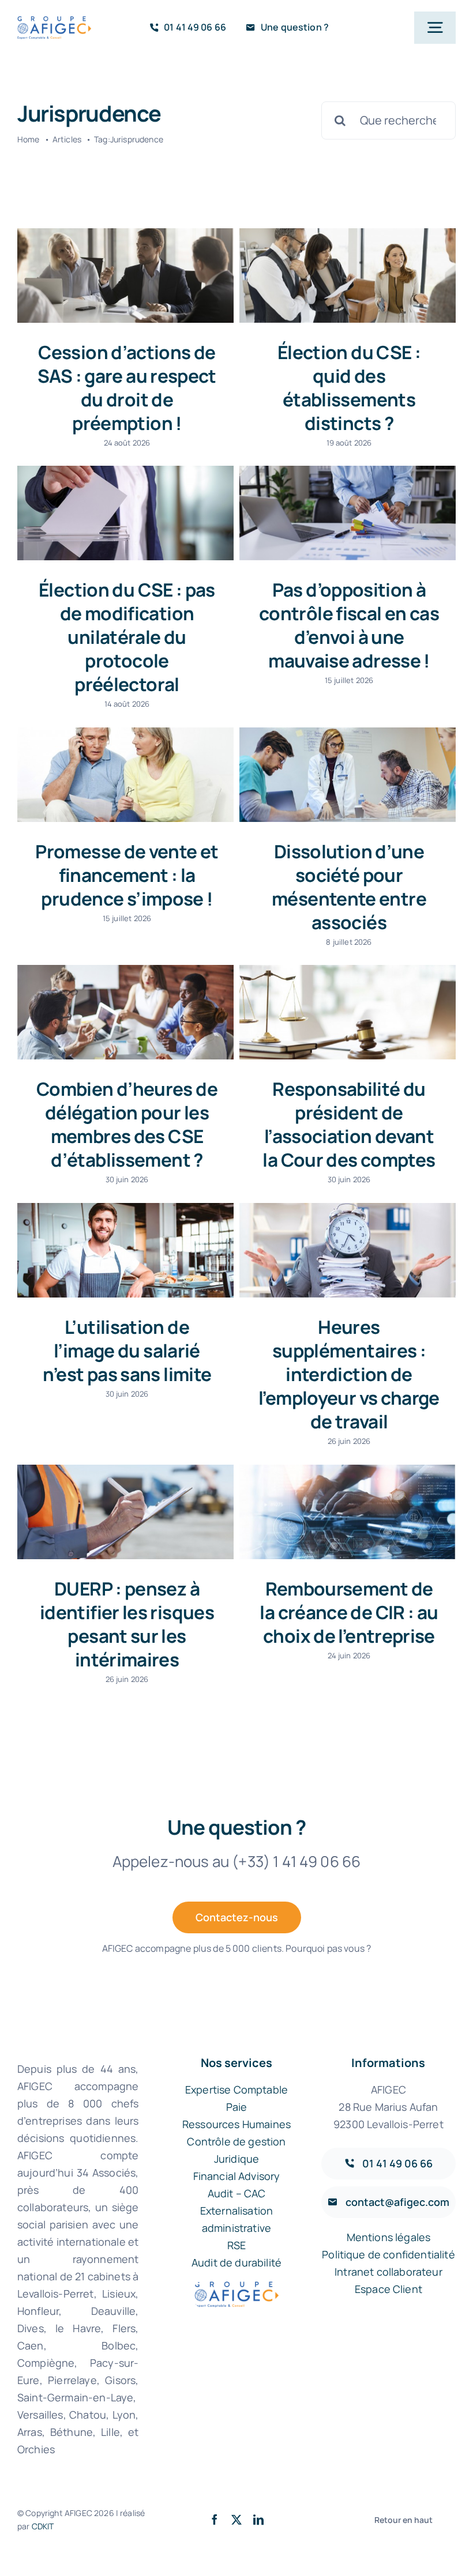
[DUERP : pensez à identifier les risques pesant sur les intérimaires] (125, 1512)
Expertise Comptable (236, 2090)
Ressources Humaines (236, 2124)
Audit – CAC (237, 2193)
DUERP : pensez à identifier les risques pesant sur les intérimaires (127, 1624)
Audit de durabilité (236, 2262)
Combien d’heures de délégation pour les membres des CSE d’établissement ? (127, 1124)
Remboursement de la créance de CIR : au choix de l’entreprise (349, 1612)
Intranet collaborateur (388, 2272)
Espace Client (388, 2289)
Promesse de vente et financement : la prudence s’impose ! (127, 875)
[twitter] (236, 2520)
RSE (236, 2245)
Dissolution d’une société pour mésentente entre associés (349, 887)
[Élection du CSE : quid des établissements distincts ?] (348, 276)
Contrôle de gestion (236, 2141)
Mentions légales (389, 2237)
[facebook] (215, 2520)
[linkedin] (258, 2520)
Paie (237, 2107)
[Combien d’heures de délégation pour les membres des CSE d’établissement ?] (125, 1012)
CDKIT (43, 2526)
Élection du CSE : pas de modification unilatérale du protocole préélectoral (127, 637)
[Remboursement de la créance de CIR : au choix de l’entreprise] (348, 1512)
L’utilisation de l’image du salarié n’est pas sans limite (127, 1350)
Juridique (236, 2159)
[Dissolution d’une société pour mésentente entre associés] (348, 775)
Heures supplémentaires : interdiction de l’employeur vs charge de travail (349, 1374)
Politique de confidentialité (388, 2254)
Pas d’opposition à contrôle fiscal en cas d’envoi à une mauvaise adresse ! (349, 625)
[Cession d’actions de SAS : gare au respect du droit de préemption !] (125, 276)
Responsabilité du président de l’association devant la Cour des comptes (349, 1124)
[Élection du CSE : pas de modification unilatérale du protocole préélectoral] (125, 513)
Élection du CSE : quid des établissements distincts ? (349, 387)
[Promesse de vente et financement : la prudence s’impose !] (125, 775)
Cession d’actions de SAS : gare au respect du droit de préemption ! (127, 387)
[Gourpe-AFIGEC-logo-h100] (54, 22)
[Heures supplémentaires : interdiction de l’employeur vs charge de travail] (348, 1250)
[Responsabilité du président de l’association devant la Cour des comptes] (348, 1012)
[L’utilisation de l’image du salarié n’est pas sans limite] (125, 1250)
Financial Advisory (237, 2176)
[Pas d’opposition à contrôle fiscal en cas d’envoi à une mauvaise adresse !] (348, 513)
